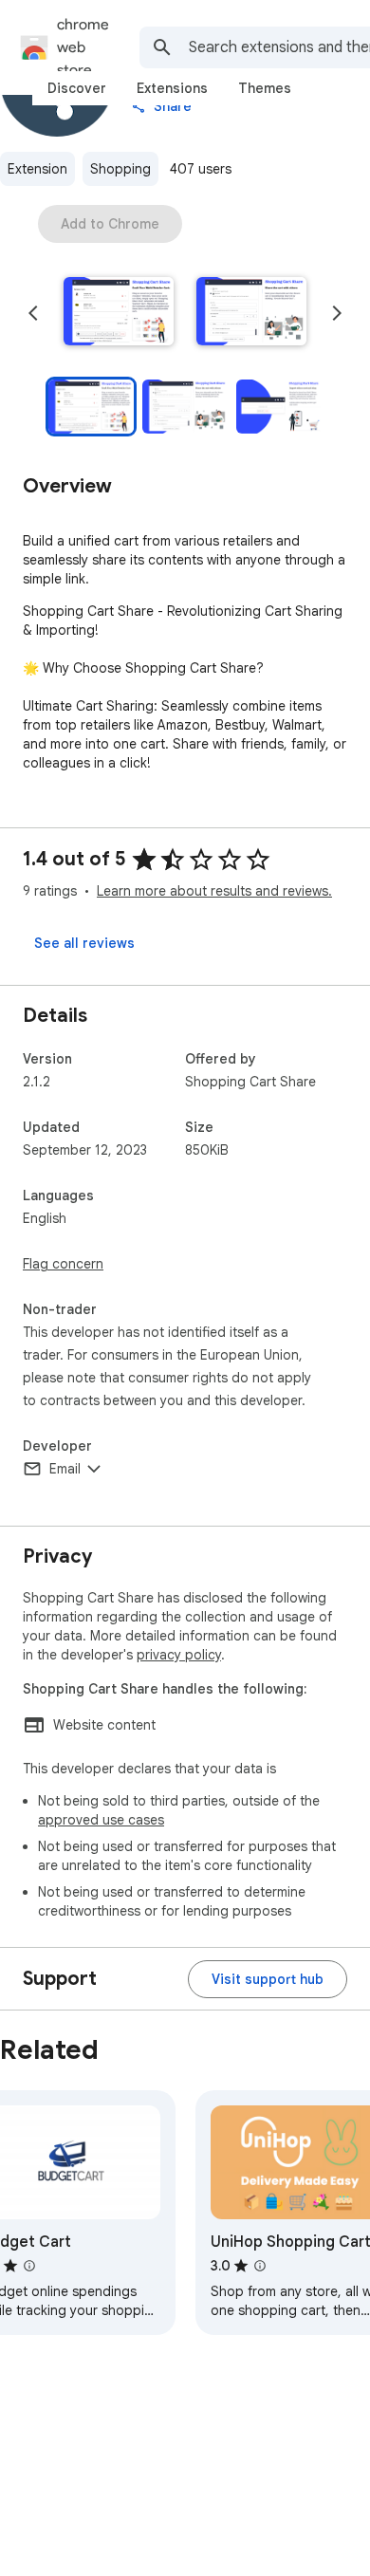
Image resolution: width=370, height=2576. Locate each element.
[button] (119, 313)
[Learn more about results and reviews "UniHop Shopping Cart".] (260, 2266)
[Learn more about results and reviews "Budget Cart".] (29, 2266)
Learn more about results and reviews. (214, 891)
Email (65, 1469)
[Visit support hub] (268, 1979)
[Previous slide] (33, 313)
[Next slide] (337, 313)
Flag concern (63, 1264)
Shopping (120, 169)
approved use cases (101, 1820)
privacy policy (179, 1655)
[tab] (77, 88)
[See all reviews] (84, 943)
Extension (37, 169)
